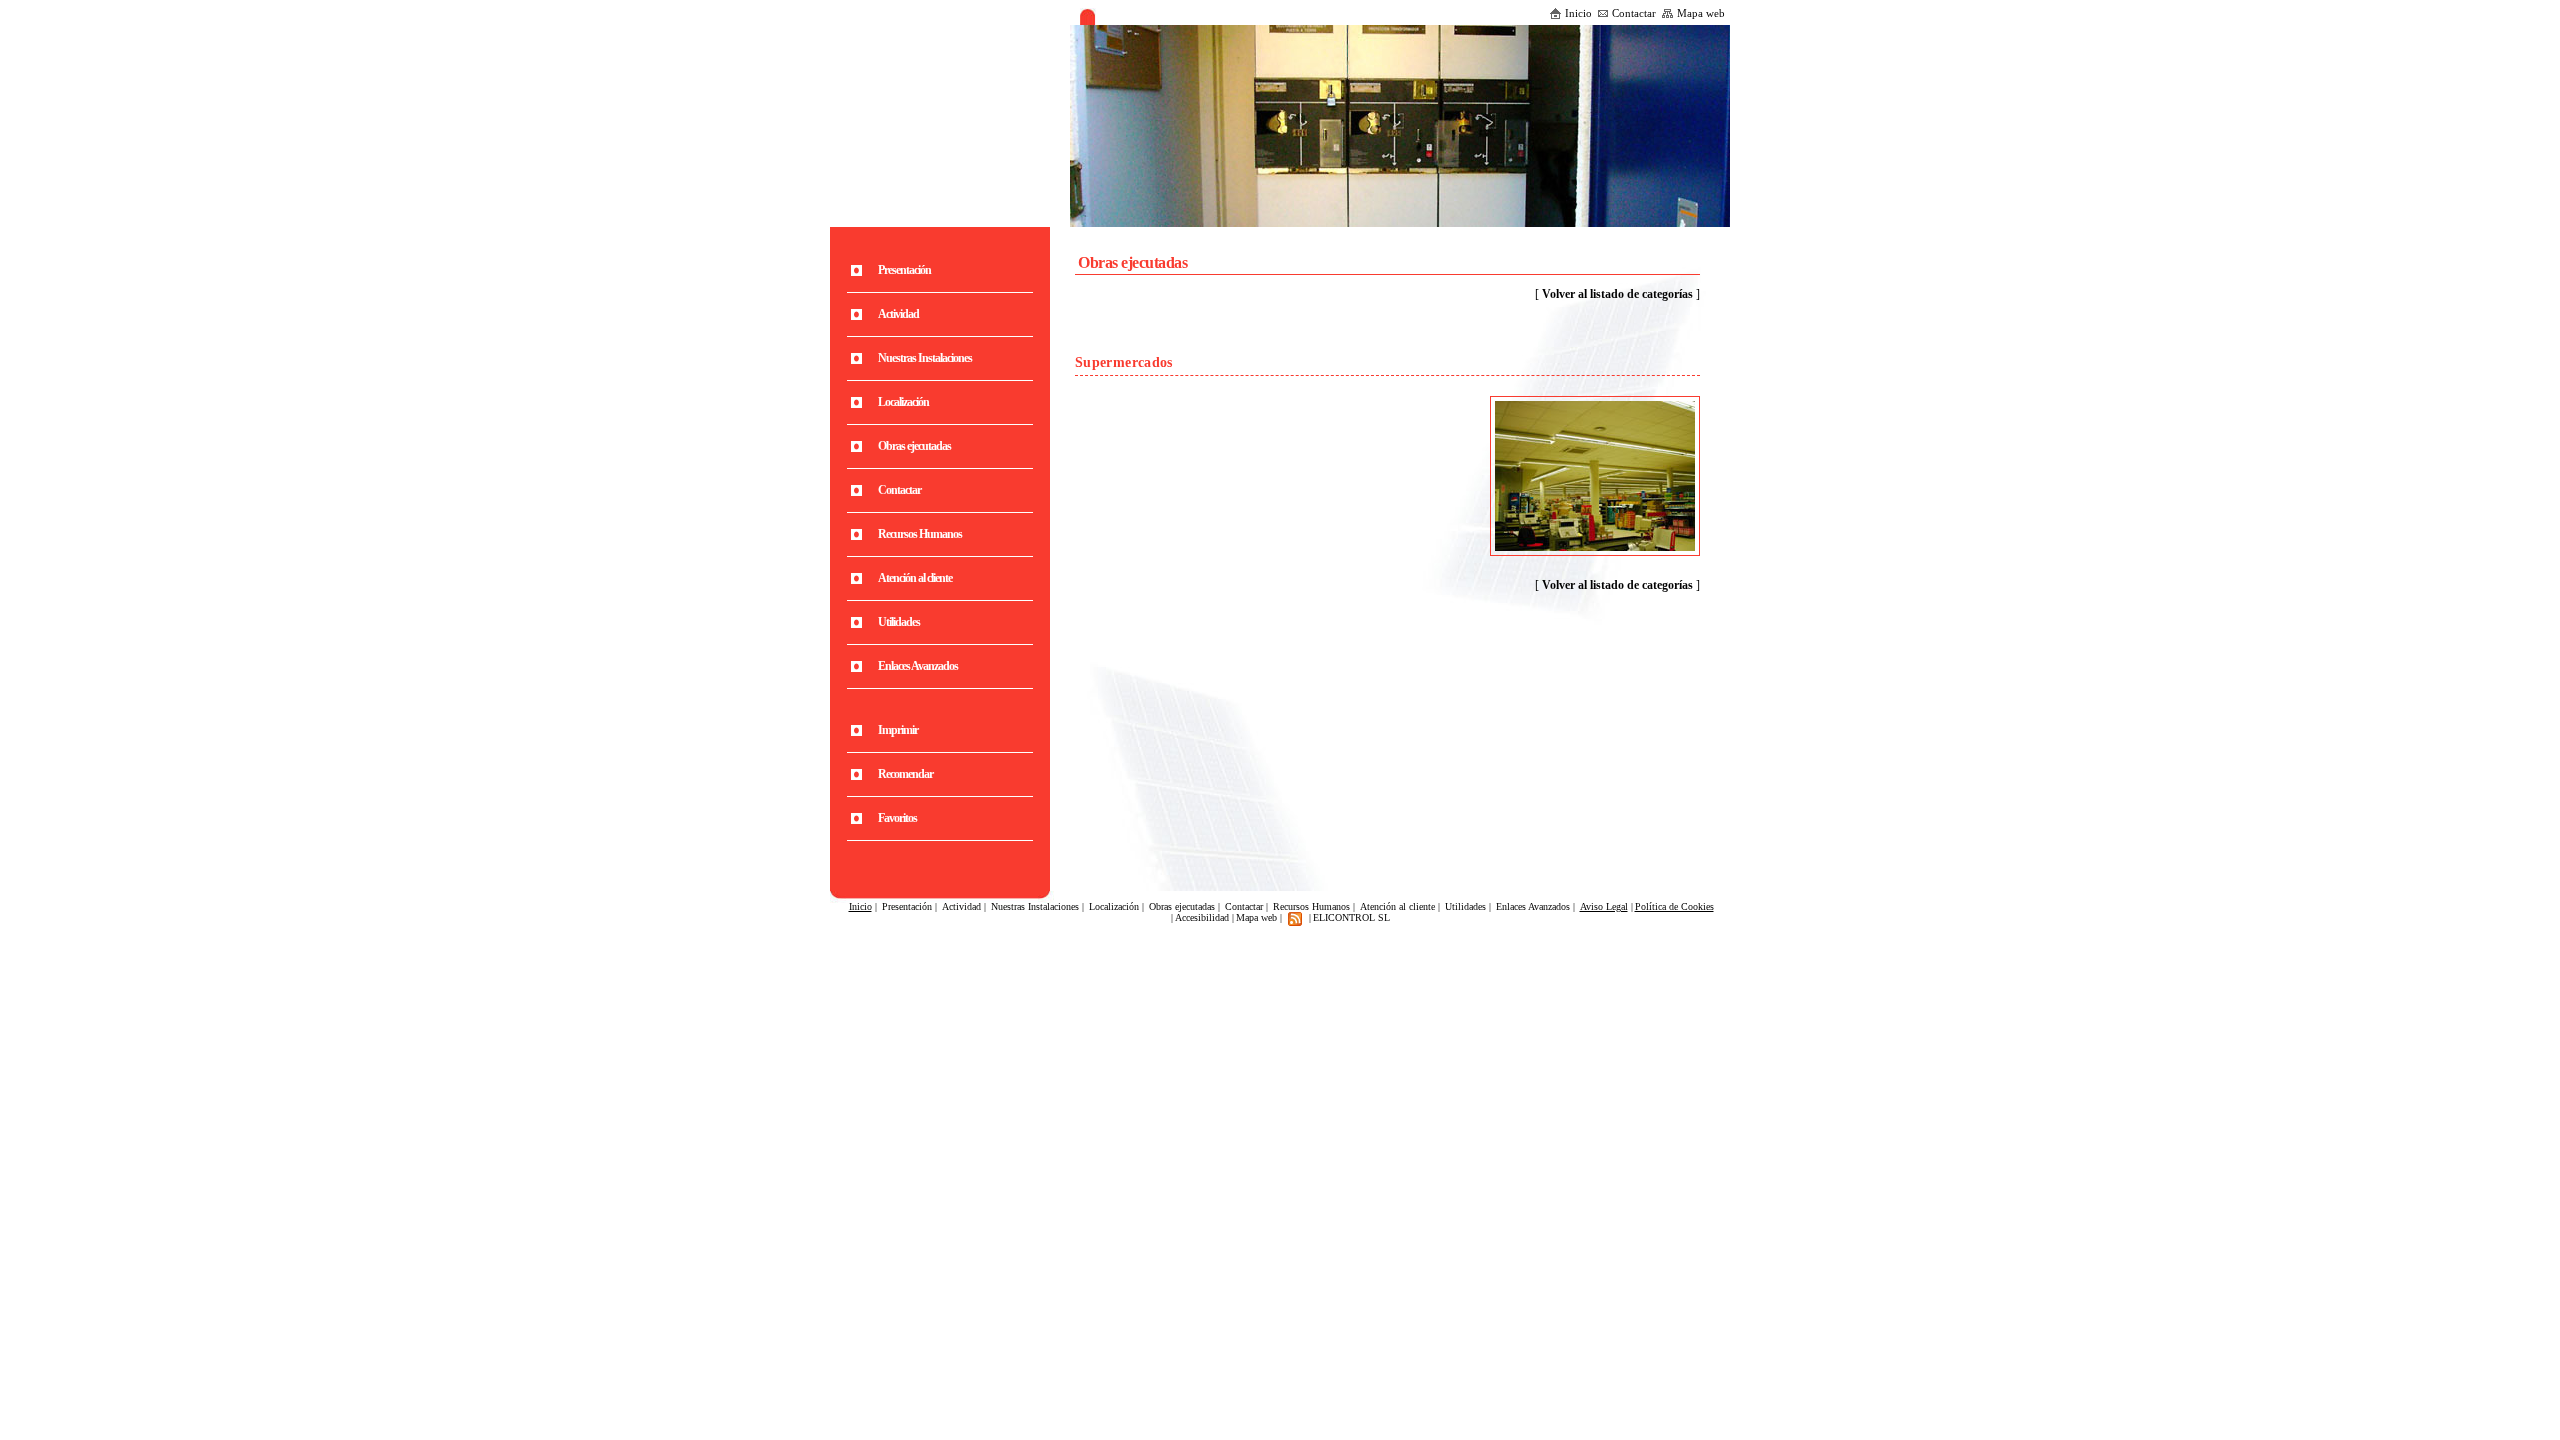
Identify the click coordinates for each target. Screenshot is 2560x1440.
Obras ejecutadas (1182, 906)
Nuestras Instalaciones (1035, 906)
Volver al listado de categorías (1617, 294)
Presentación (907, 906)
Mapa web (1701, 13)
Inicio (1578, 13)
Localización (1114, 906)
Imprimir (898, 730)
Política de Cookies (1674, 906)
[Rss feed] (1295, 917)
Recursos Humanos (1311, 906)
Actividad (961, 906)
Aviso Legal (1604, 906)
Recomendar (905, 774)
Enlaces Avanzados (1533, 906)
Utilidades (1465, 906)
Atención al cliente (1397, 906)
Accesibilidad (1202, 917)
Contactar (1634, 13)
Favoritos (897, 818)
